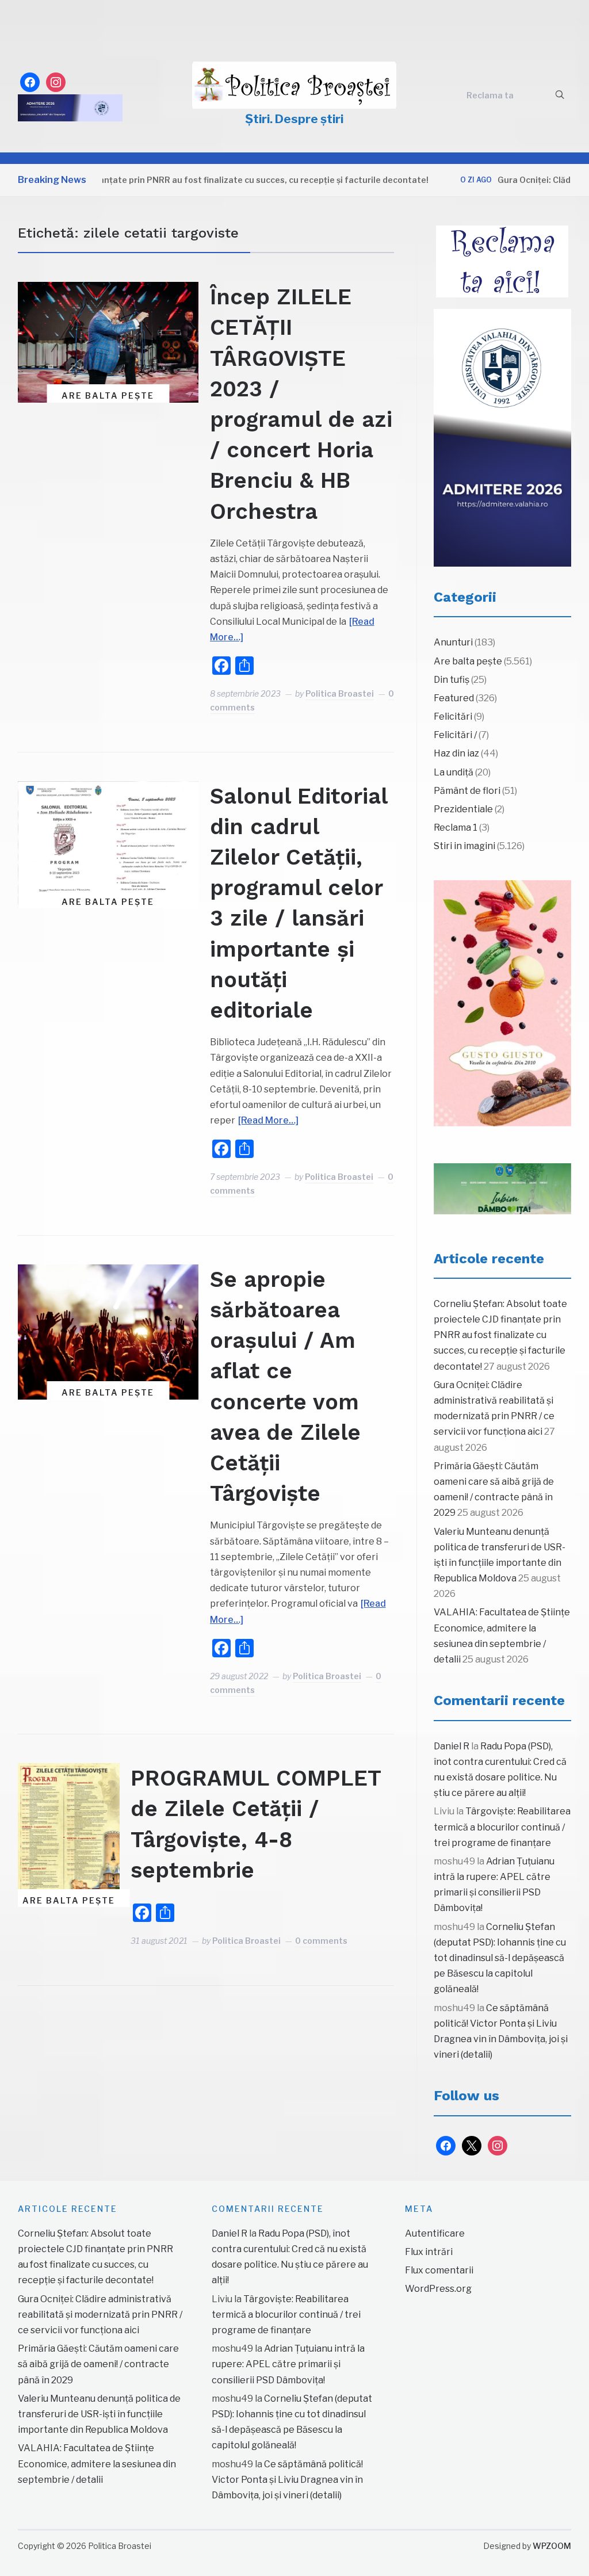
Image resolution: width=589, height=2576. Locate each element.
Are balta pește (108, 395)
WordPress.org (438, 2289)
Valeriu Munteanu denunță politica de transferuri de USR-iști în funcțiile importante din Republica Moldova (99, 2414)
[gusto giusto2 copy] (503, 1003)
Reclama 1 (456, 828)
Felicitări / (455, 735)
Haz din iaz (456, 753)
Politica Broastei (340, 693)
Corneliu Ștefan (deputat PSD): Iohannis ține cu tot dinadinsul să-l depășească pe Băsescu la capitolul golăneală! (500, 1958)
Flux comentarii (439, 2270)
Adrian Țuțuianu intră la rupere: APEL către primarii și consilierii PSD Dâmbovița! (288, 2364)
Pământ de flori (467, 791)
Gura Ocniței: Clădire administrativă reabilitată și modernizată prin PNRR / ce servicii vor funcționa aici (100, 2315)
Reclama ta (490, 95)
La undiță (454, 772)
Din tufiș (452, 680)
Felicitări (453, 716)
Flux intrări (429, 2252)
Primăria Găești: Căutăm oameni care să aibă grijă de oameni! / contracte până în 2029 (98, 2364)
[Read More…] (268, 1120)
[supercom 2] (503, 1189)
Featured (454, 698)
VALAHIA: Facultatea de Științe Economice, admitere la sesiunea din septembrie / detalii (97, 2464)
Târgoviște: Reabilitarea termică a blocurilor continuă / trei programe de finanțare (502, 1827)
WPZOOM (552, 2546)
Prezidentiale (463, 809)
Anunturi (453, 642)
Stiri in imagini (464, 846)
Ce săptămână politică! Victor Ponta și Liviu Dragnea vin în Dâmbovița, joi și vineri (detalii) (287, 2480)
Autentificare (435, 2233)
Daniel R (452, 1746)
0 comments (321, 1941)
